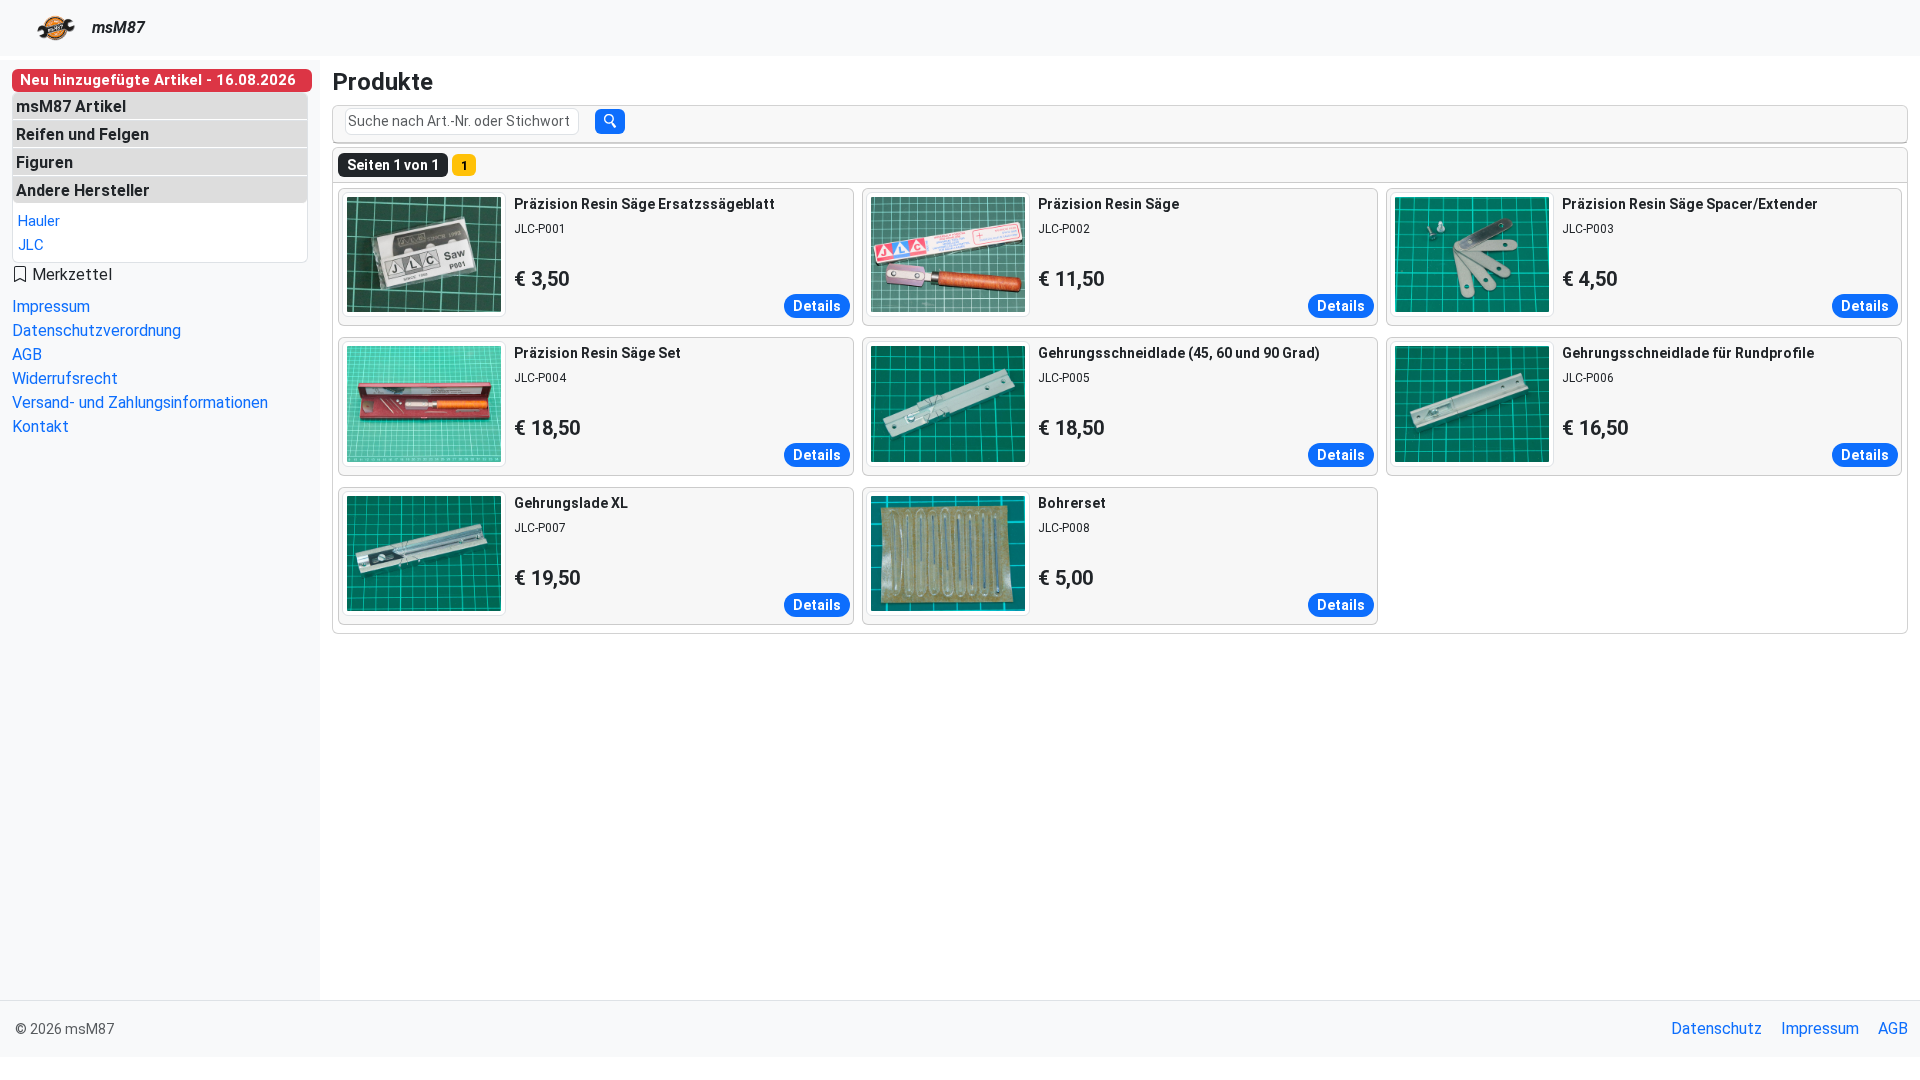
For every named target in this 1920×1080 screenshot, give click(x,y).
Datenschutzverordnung (96, 330)
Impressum (51, 306)
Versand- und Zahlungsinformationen (140, 402)
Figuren (44, 162)
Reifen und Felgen (82, 134)
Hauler (39, 221)
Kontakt (40, 426)
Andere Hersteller (83, 190)
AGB (27, 354)
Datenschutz (1716, 1028)
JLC (31, 245)
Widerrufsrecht (65, 378)
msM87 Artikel (71, 106)
